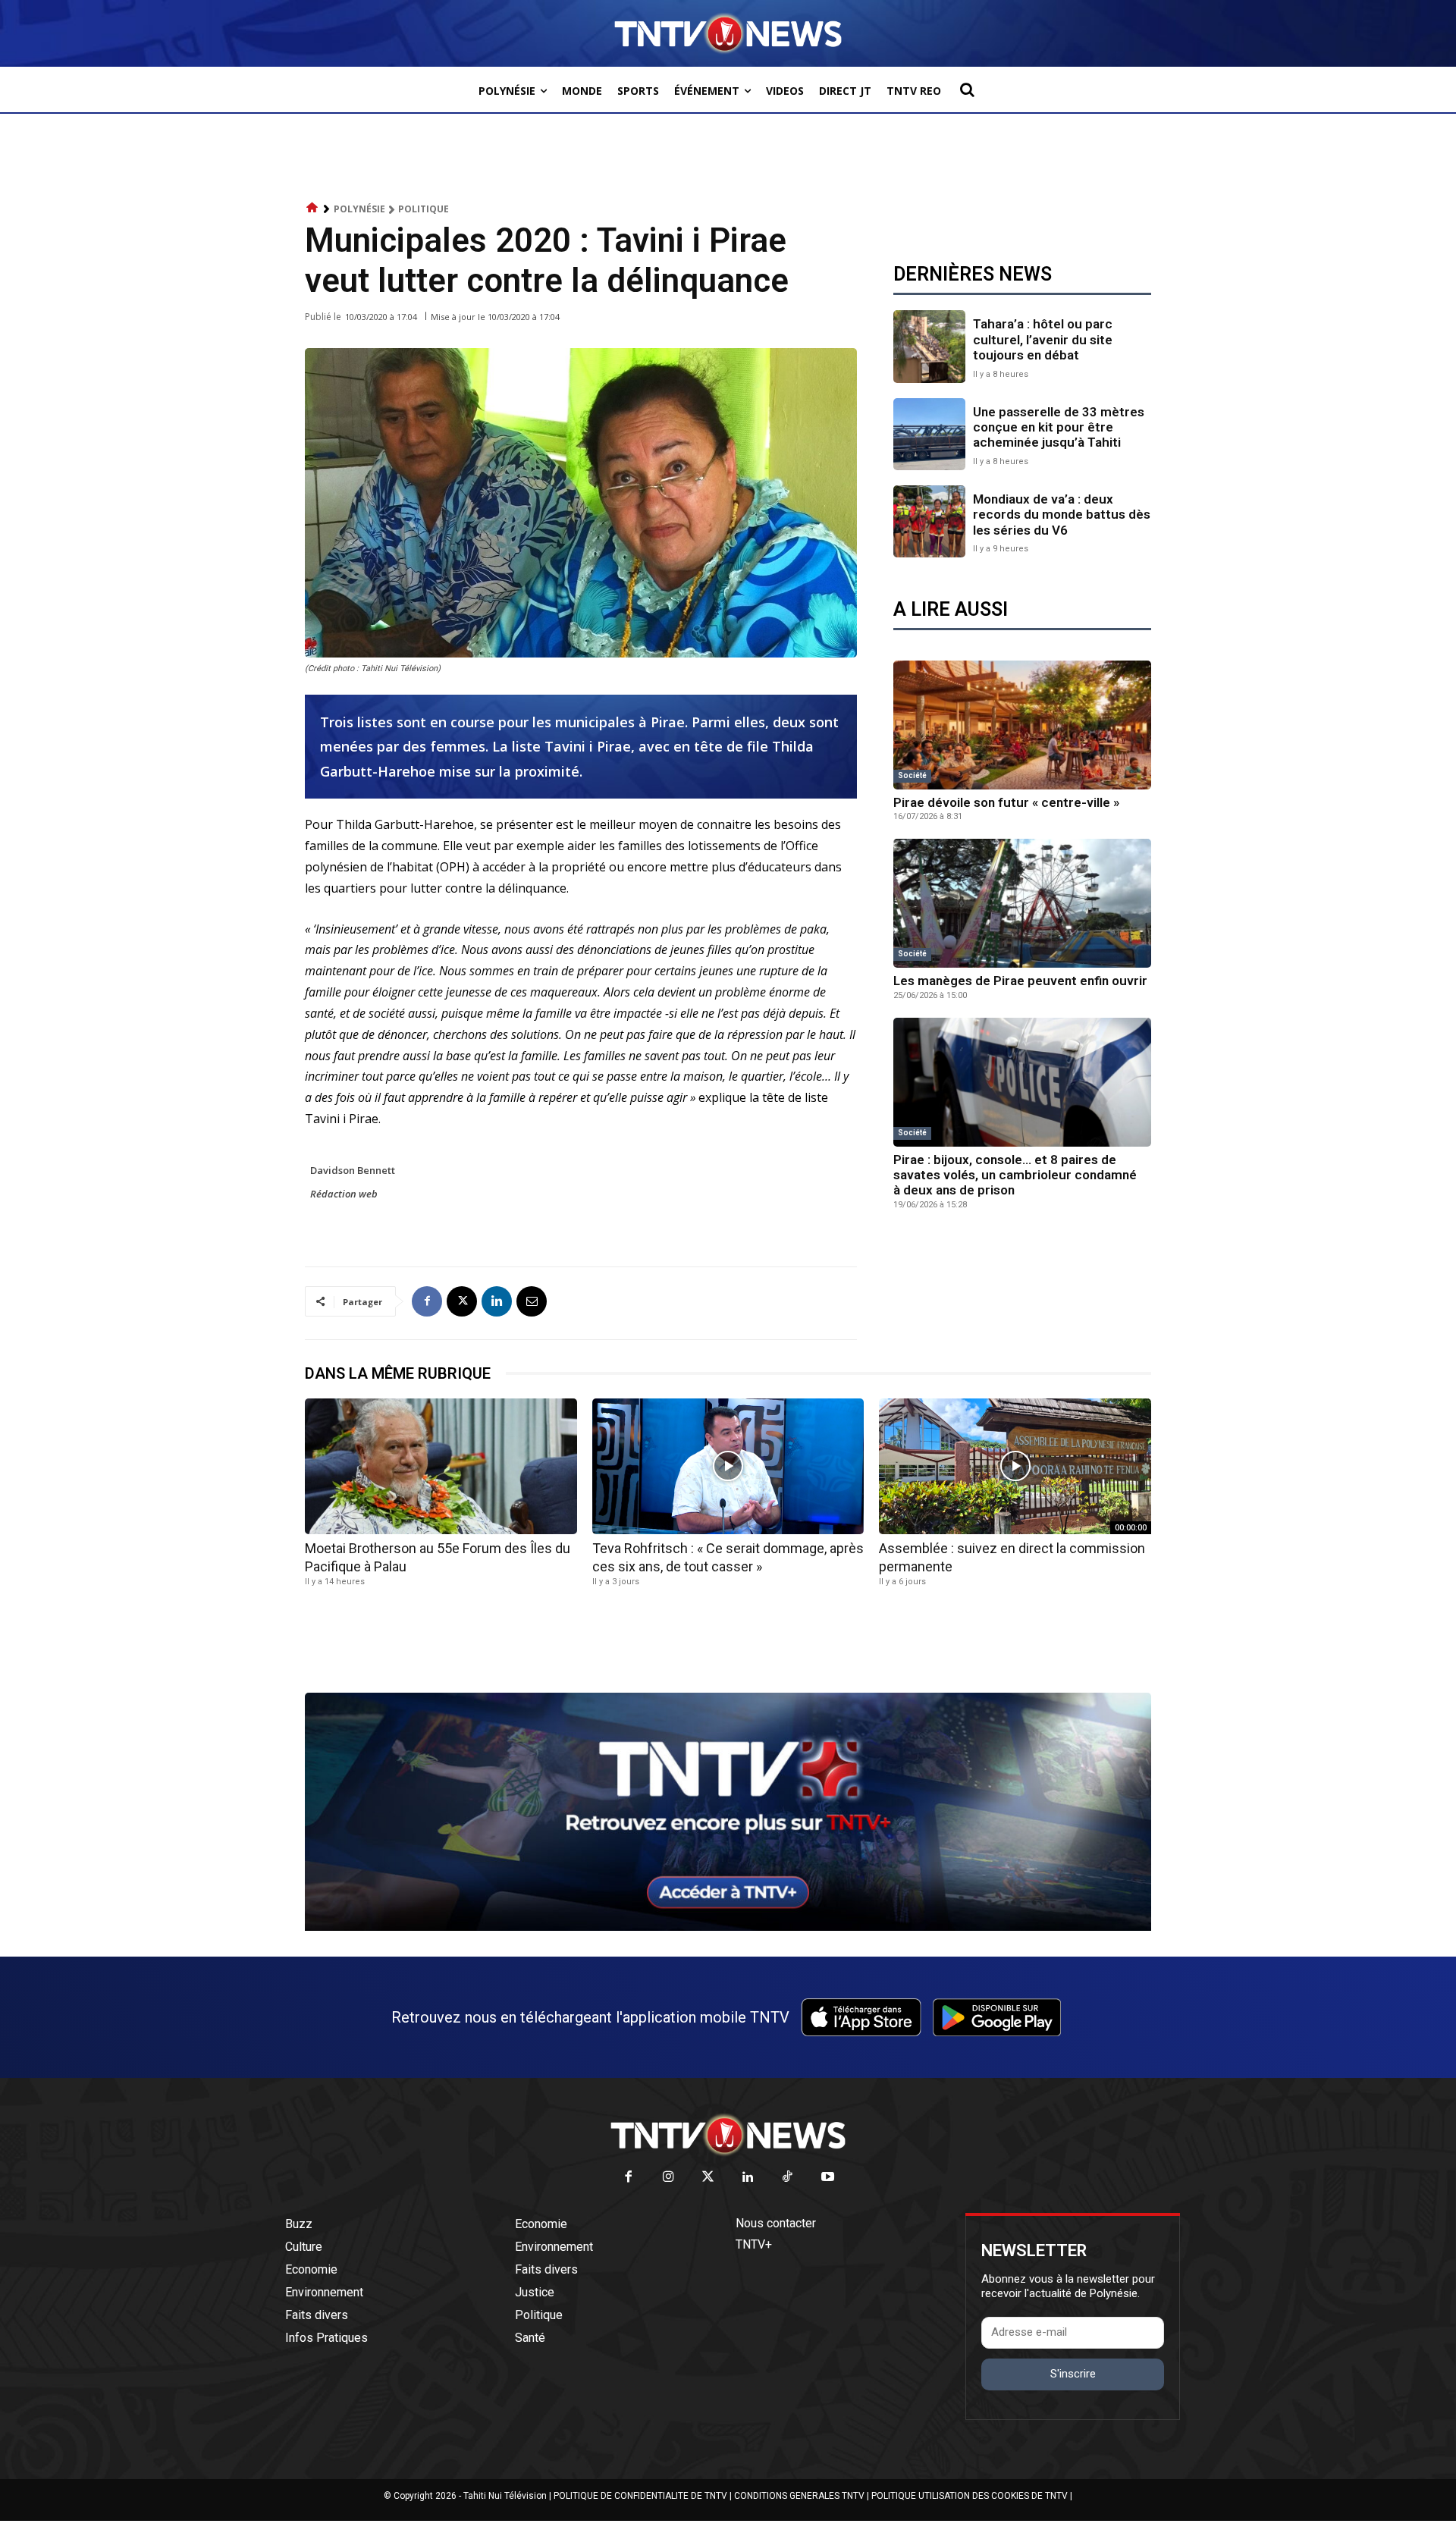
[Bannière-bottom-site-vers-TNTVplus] (728, 1927)
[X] (462, 1301)
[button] (967, 89)
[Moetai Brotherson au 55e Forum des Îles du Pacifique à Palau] (441, 1466)
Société (912, 775)
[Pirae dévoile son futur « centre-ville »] (1022, 725)
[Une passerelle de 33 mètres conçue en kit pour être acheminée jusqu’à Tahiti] (929, 434)
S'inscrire (1073, 2374)
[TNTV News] (728, 2135)
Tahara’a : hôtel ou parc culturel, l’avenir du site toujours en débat (1043, 339)
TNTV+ (754, 2244)
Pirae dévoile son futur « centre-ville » (1006, 802)
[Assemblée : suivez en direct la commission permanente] (1015, 1466)
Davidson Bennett (353, 1170)
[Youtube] (828, 2178)
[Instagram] (668, 2178)
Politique (424, 209)
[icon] (312, 208)
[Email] (532, 1301)
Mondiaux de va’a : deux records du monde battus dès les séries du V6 (1062, 515)
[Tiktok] (788, 2178)
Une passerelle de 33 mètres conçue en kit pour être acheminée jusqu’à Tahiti (1059, 427)
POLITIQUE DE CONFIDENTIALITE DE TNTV (640, 2496)
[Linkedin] (497, 1301)
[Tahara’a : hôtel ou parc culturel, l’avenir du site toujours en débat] (929, 346)
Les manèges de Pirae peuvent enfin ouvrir (1020, 981)
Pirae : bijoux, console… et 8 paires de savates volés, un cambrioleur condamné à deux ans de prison (1015, 1175)
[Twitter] (709, 2178)
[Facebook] (427, 1301)
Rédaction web (344, 1194)
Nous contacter (776, 2223)
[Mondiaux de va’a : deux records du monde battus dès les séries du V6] (929, 521)
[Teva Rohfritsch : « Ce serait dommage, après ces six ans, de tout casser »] (728, 1466)
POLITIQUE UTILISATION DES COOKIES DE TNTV (970, 2496)
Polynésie (359, 209)
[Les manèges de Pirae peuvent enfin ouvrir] (1022, 903)
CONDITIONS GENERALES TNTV (799, 2496)
